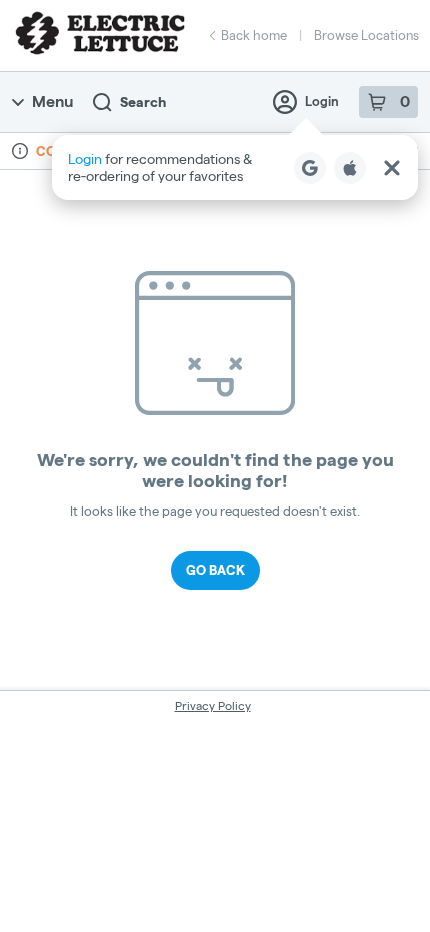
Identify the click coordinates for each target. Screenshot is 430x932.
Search (143, 102)
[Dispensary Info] (20, 151)
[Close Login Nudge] (392, 168)
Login (322, 101)
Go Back (215, 570)
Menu (52, 101)
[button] (235, 167)
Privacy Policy (213, 705)
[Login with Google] (310, 168)
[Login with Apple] (350, 168)
